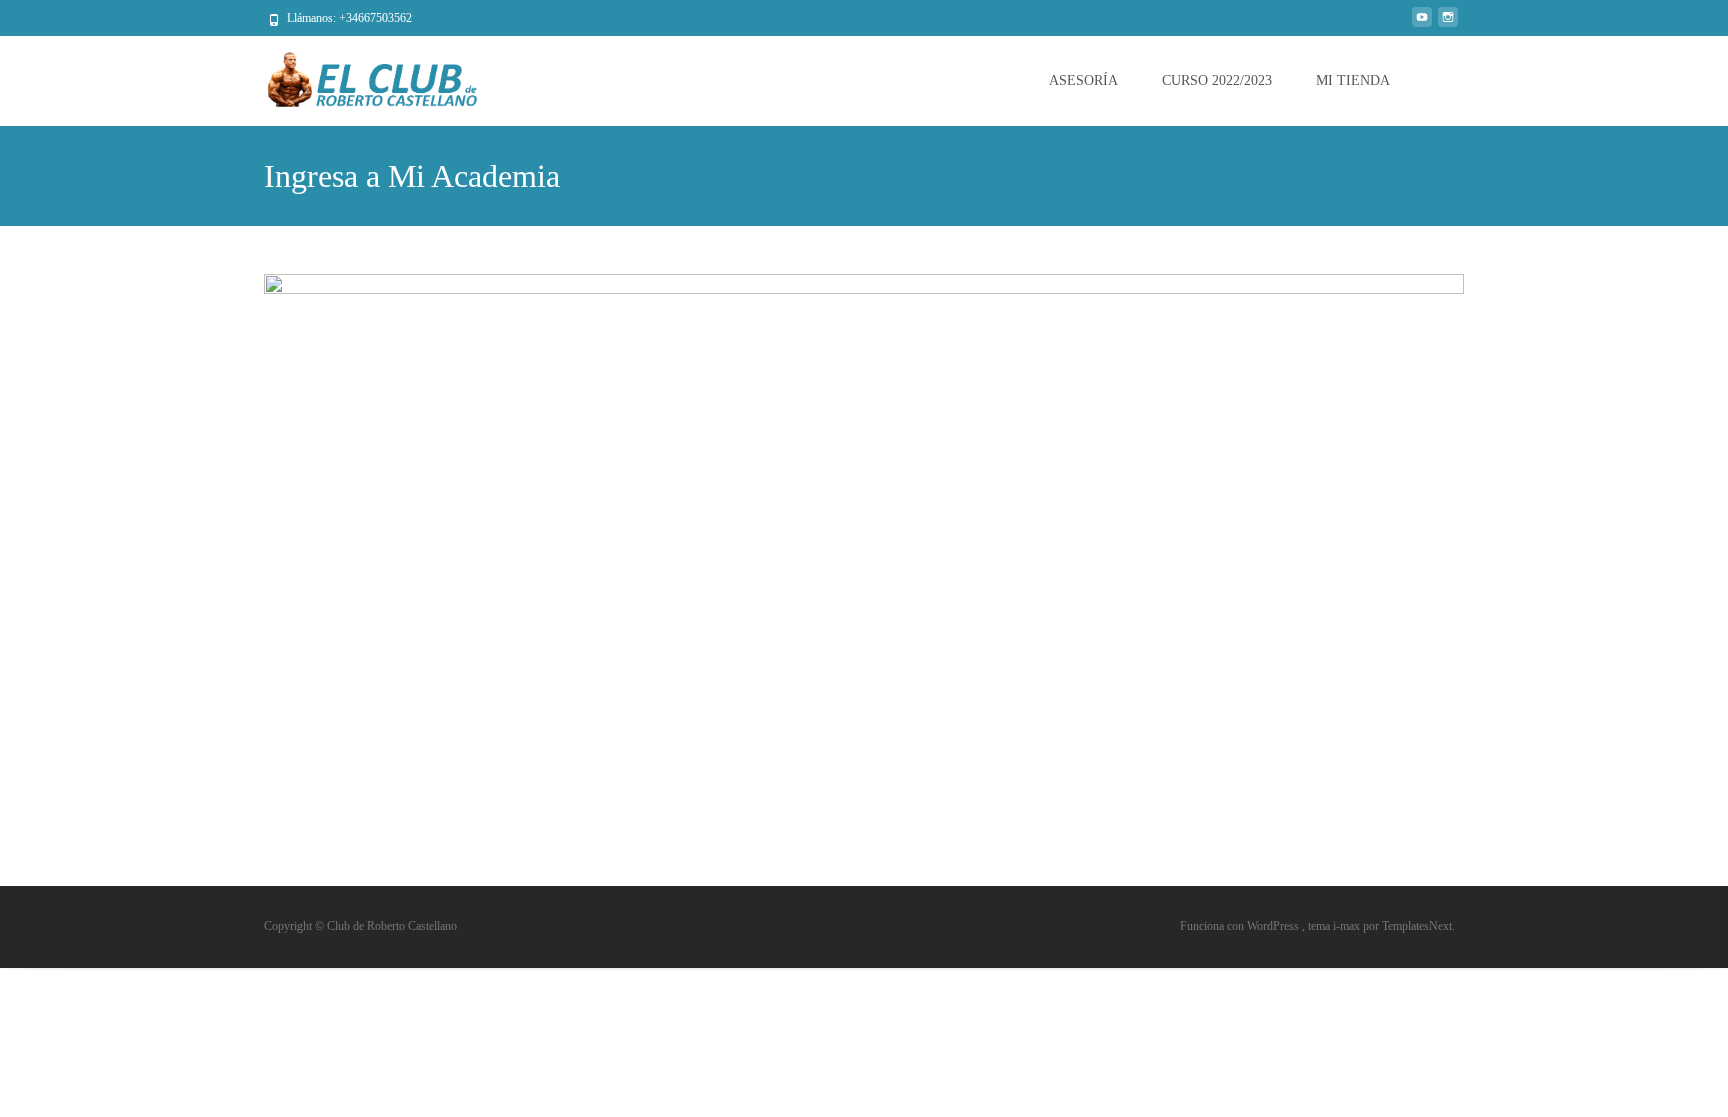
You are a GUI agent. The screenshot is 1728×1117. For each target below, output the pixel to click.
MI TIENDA (1353, 80)
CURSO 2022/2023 (1217, 80)
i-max (1348, 926)
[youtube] (1422, 24)
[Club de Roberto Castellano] (359, 76)
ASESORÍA (1083, 80)
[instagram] (1448, 24)
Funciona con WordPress (1241, 926)
